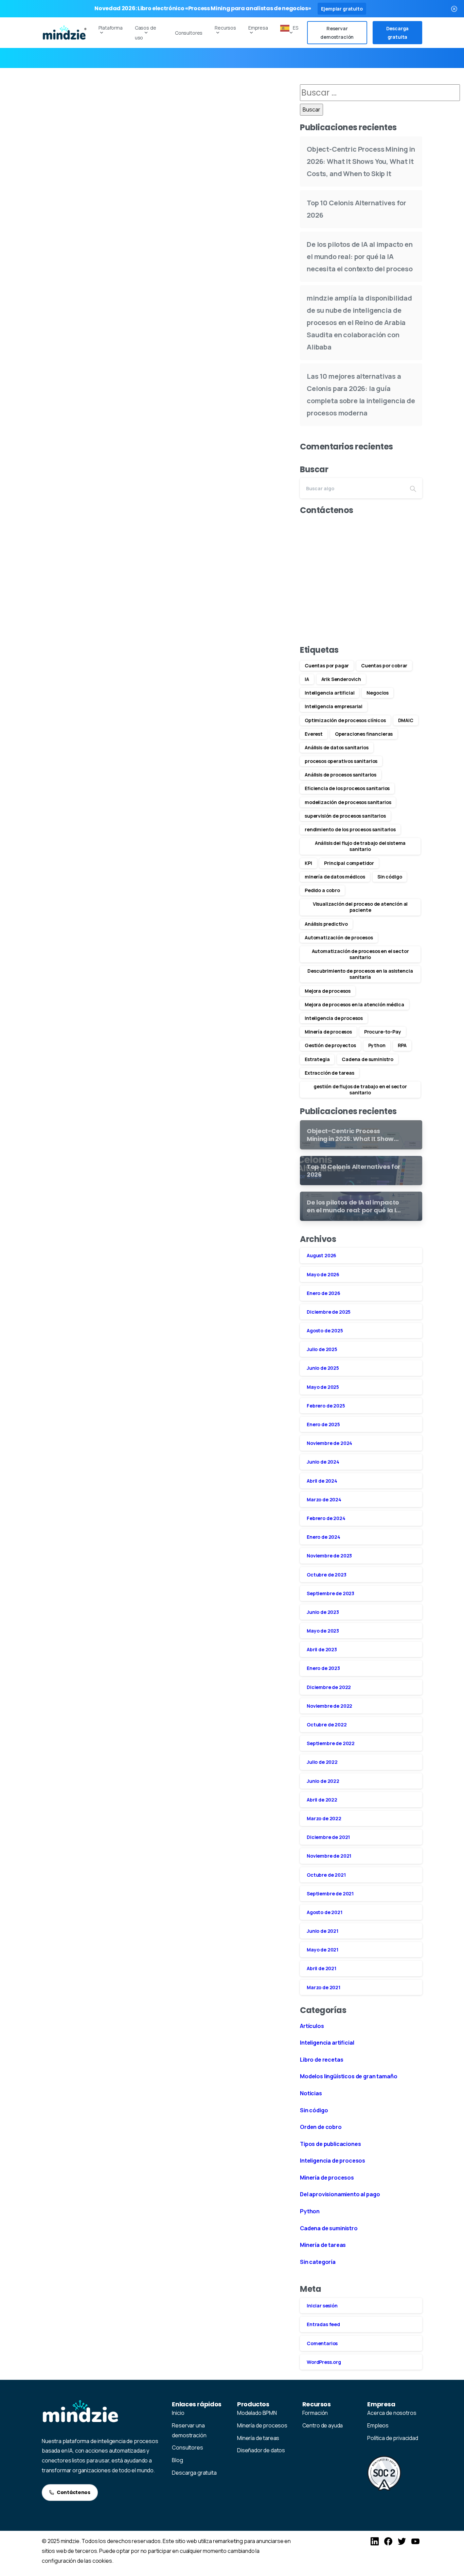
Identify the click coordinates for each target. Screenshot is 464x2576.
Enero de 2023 (323, 1668)
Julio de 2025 (322, 1349)
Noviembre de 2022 (329, 1706)
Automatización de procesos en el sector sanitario (360, 954)
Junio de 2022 (323, 1781)
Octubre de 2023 (327, 1575)
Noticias (311, 2093)
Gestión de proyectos (330, 1045)
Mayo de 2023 (323, 1631)
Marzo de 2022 (324, 1818)
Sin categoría (318, 2262)
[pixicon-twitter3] (402, 2541)
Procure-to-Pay (383, 1032)
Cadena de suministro (368, 1059)
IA (307, 679)
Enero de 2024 (324, 1537)
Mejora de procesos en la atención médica (354, 1004)
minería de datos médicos (335, 877)
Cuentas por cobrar (384, 666)
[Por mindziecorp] (53, 103)
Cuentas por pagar (327, 666)
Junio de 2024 (323, 1462)
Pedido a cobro (322, 890)
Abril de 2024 (322, 1481)
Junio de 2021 (323, 1931)
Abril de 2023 (322, 1649)
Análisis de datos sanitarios (337, 747)
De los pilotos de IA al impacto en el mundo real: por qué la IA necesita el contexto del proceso (360, 257)
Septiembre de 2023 (331, 1593)
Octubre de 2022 (327, 1725)
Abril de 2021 (322, 1968)
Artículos (312, 2026)
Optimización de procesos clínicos (345, 720)
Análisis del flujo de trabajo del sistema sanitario (360, 846)
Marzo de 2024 (324, 1499)
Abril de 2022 (322, 1800)
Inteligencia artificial (329, 693)
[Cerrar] (454, 9)
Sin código (390, 877)
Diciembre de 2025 (329, 1312)
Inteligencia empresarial (334, 706)
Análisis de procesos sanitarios (341, 775)
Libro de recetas (322, 2060)
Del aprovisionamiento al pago (340, 2194)
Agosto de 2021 (325, 1912)
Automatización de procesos (339, 937)
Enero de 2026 (324, 1293)
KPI (308, 863)
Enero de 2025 (323, 1424)
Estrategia (317, 1059)
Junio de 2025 (323, 1368)
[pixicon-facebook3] (388, 2541)
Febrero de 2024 (326, 1518)
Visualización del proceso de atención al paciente (360, 907)
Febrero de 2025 (326, 1406)
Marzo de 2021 (324, 1987)
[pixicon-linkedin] (375, 2541)
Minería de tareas (323, 2245)
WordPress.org (324, 2362)
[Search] (413, 488)
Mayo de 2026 (323, 1274)
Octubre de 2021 (326, 1875)
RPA (402, 1045)
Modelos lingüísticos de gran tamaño (349, 2076)
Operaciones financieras (364, 734)
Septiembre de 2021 (330, 1893)
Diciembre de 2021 (328, 1837)
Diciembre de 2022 (329, 1687)
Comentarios (322, 2343)
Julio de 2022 (322, 1762)
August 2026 (322, 1255)
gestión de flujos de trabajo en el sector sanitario (360, 1089)
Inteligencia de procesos (334, 1018)
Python (377, 1045)
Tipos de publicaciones (330, 2144)
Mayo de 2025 (323, 1387)
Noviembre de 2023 (329, 1556)
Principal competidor (349, 863)
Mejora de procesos (328, 991)
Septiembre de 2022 (331, 1743)
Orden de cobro (321, 2127)
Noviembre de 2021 (329, 1856)
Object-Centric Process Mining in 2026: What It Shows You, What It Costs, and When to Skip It (361, 161)
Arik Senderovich (341, 679)
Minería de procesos (328, 1032)
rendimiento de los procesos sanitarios (350, 829)
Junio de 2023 (323, 1612)
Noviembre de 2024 (329, 1443)
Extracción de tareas (329, 1073)
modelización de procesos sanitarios (348, 802)
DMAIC (406, 720)
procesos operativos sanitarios (341, 761)
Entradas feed (323, 2324)
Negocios (378, 693)
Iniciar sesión (322, 2306)
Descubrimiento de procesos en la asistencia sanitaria (360, 974)
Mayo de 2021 (323, 1950)
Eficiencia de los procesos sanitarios (347, 788)
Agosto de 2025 (325, 1330)
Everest (314, 734)
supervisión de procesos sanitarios (345, 816)
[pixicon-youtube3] (415, 2541)
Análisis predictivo (326, 924)
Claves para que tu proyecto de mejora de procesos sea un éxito (155, 200)
